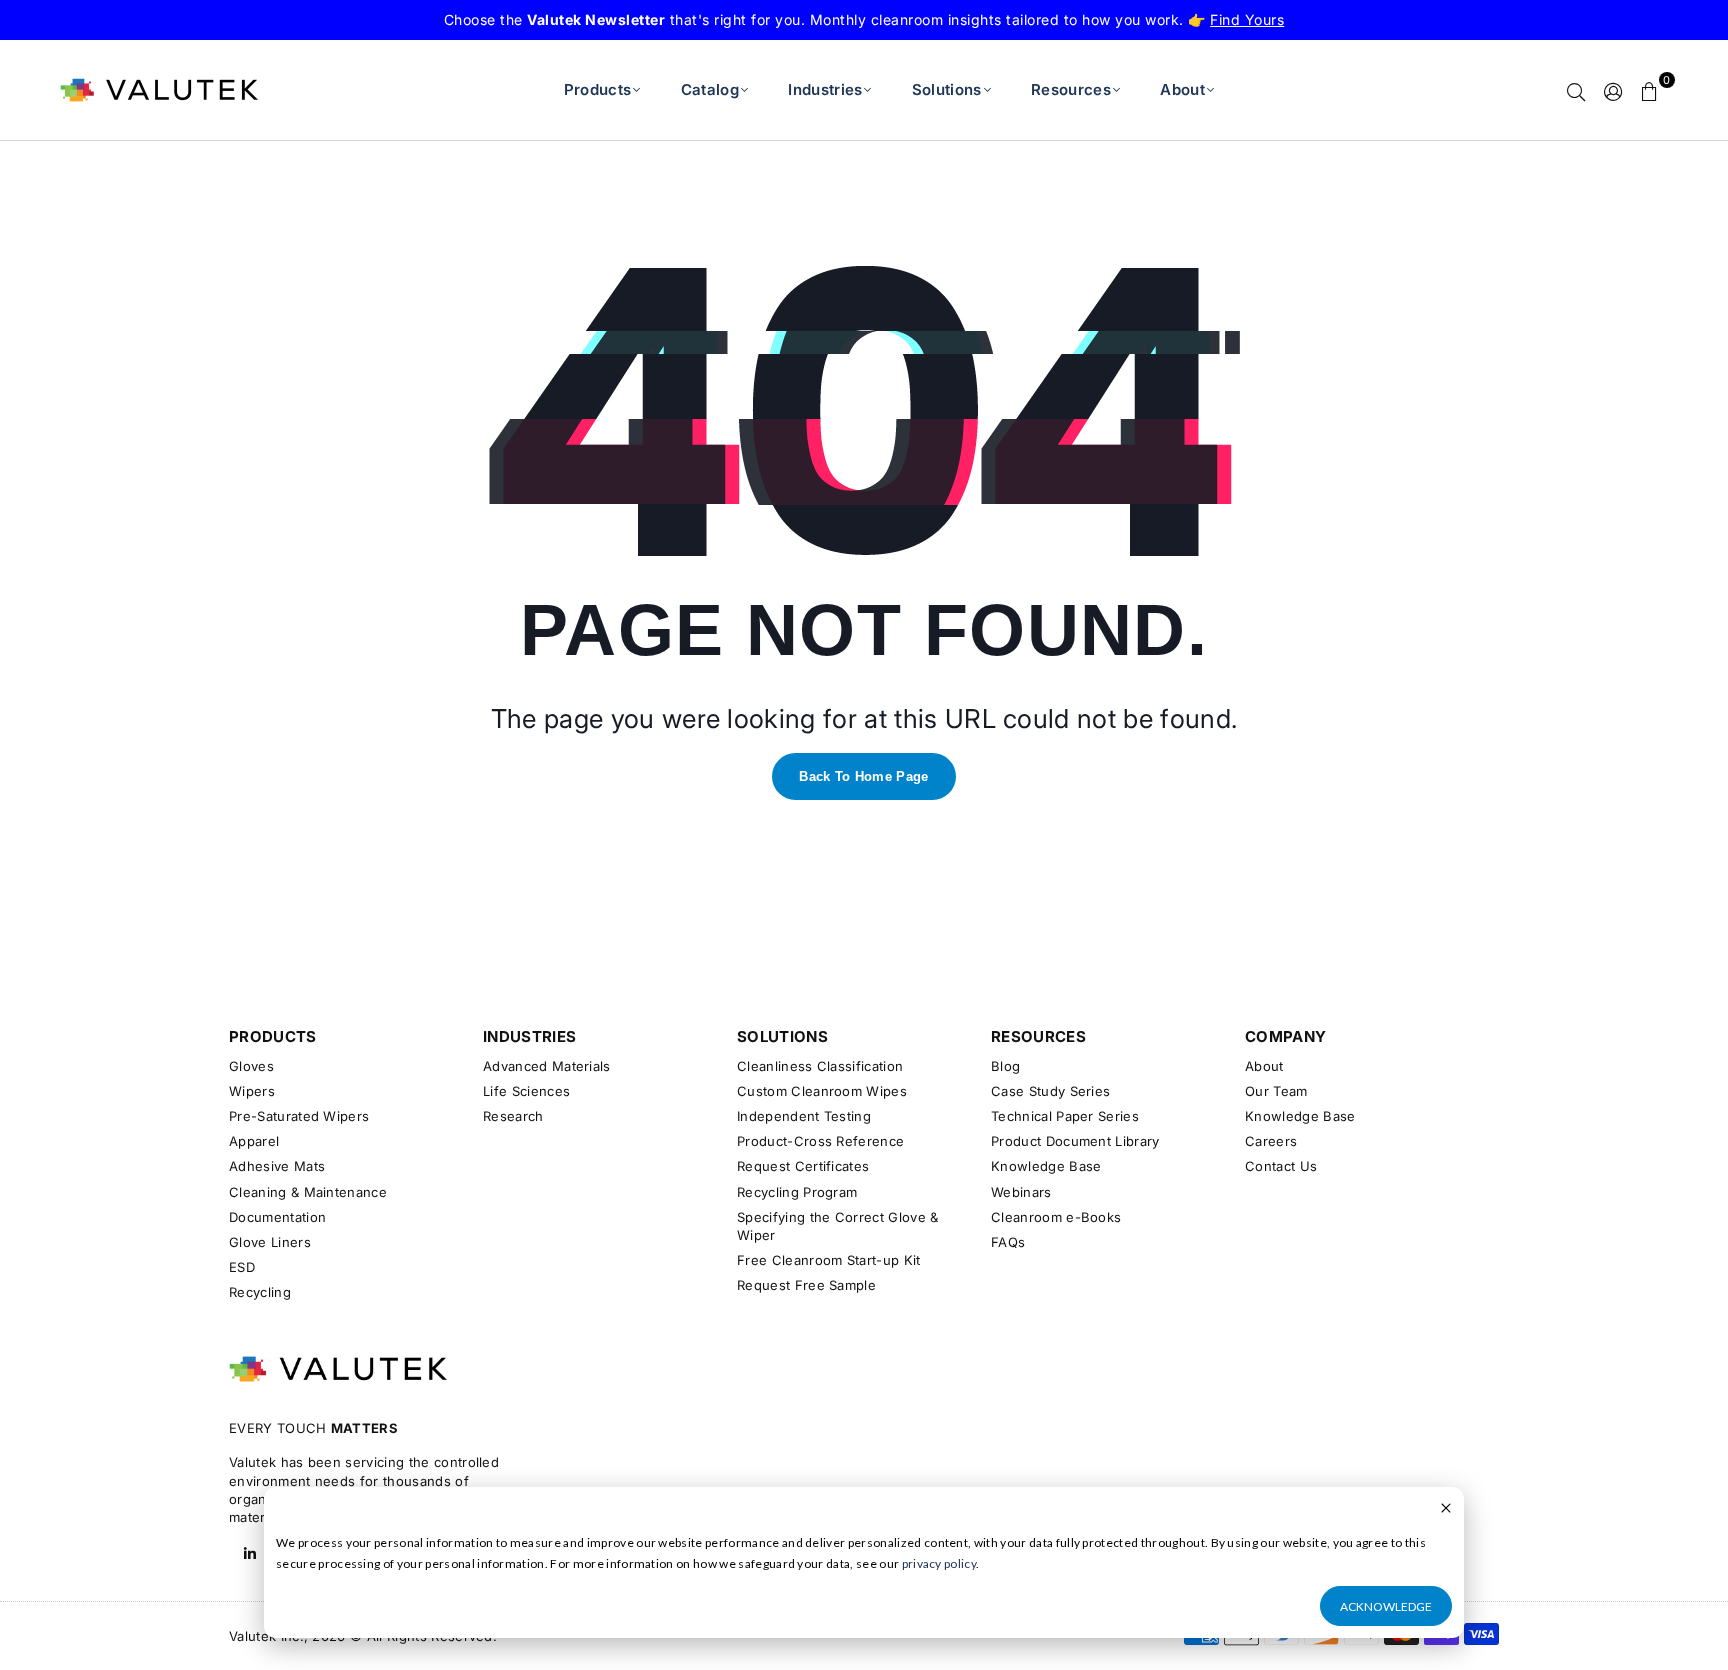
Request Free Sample (806, 1285)
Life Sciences (526, 1091)
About (1182, 89)
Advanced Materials (547, 1066)
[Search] (1576, 90)
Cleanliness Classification (820, 1066)
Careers (1271, 1141)
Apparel (254, 1141)
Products (598, 89)
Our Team (1276, 1091)
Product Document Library (1075, 1141)
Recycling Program (797, 1192)
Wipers (252, 1091)
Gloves (251, 1066)
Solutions (947, 89)
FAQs (1008, 1242)
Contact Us (1281, 1166)
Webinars (1021, 1192)
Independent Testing (804, 1116)
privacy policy (939, 1563)
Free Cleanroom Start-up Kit (829, 1260)
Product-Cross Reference (820, 1141)
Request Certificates (803, 1166)
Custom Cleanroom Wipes (822, 1091)
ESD (242, 1267)
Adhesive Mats (277, 1166)
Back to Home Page (863, 776)
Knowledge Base (1046, 1166)
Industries (825, 89)
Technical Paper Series (1065, 1116)
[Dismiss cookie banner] (1446, 1509)
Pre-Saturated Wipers (299, 1116)
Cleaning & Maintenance (308, 1192)
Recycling (260, 1292)
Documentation (277, 1217)
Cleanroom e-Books (1056, 1217)
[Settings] (1613, 90)
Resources (1071, 89)
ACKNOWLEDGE (1386, 1606)
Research (513, 1116)
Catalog (710, 89)
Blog (1005, 1066)
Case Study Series (1050, 1091)
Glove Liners (270, 1242)
